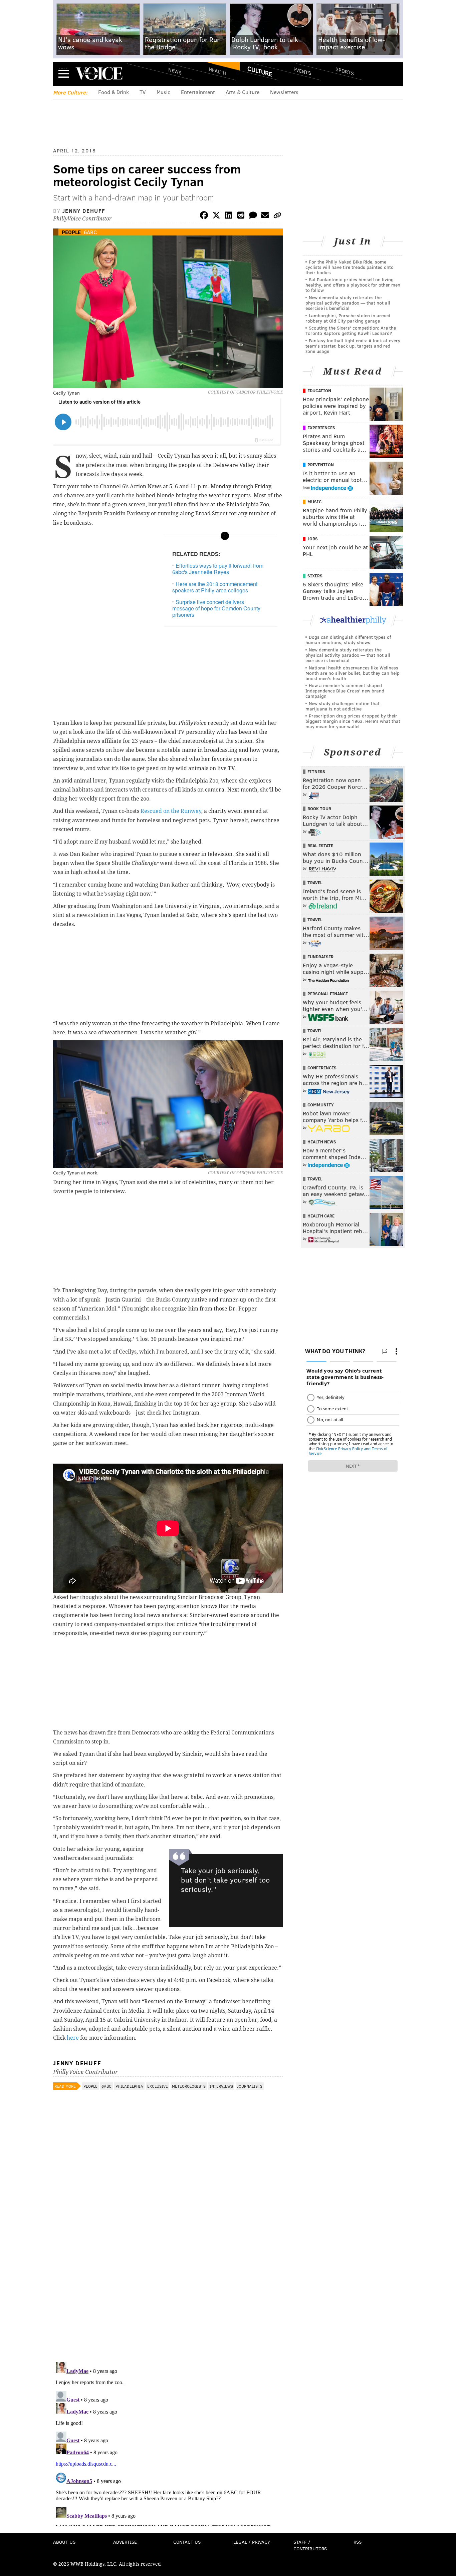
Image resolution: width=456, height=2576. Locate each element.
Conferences (322, 1068)
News (175, 71)
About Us (64, 2542)
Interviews (221, 2086)
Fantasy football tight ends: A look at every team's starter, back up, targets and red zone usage (353, 346)
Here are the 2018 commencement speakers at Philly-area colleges (215, 587)
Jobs (313, 539)
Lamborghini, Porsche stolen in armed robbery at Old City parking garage (348, 318)
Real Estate (320, 846)
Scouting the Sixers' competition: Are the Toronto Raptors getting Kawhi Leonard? (351, 330)
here (73, 2038)
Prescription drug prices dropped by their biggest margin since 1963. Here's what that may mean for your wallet (353, 721)
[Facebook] (204, 216)
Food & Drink (113, 92)
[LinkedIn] (229, 216)
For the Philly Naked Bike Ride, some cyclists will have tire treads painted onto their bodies (350, 267)
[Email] (265, 216)
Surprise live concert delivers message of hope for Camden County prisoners (216, 608)
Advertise (125, 2542)
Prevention (321, 465)
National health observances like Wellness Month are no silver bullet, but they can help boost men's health (353, 673)
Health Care (321, 1216)
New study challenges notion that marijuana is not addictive (343, 706)
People (71, 232)
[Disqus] (168, 2270)
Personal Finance (328, 994)
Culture (260, 71)
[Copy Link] (277, 216)
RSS (358, 2542)
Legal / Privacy (252, 2542)
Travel (315, 883)
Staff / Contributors (310, 2545)
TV (143, 92)
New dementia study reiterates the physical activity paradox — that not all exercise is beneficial (348, 303)
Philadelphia (129, 2086)
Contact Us (187, 2542)
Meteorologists (189, 2086)
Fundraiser (320, 957)
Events (302, 71)
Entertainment (198, 92)
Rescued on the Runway (171, 811)
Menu (64, 74)
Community (321, 1105)
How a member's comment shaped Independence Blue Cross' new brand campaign (345, 691)
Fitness (316, 771)
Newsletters (284, 92)
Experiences (321, 428)
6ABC (90, 232)
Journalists (250, 2086)
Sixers (315, 576)
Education (319, 391)
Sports (345, 71)
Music (163, 92)
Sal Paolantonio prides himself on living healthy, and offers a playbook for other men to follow (353, 285)
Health (217, 71)
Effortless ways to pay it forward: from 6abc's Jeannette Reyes (218, 569)
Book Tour (319, 809)
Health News (322, 1142)
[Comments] (253, 216)
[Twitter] (216, 216)
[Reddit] (241, 216)
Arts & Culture (243, 92)
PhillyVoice (99, 73)
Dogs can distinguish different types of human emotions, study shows (348, 640)
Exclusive (158, 2086)
